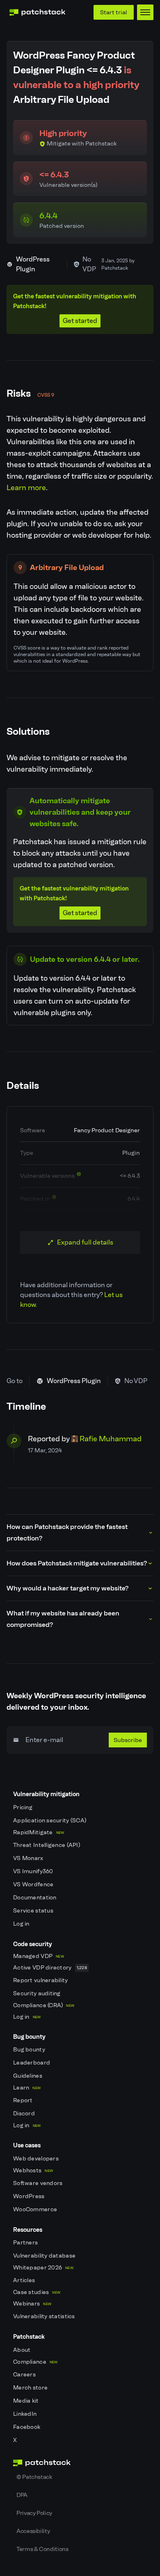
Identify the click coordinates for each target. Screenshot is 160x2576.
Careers (25, 2375)
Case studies (37, 2292)
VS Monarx (29, 1858)
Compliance (35, 2362)
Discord (25, 2114)
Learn (27, 2088)
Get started (80, 321)
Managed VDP (39, 1956)
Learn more (26, 488)
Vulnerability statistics (45, 2316)
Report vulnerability (41, 1980)
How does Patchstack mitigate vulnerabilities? (77, 1563)
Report (24, 2100)
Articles (25, 2280)
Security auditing (38, 1993)
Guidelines (28, 2076)
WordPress (30, 2196)
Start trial (114, 12)
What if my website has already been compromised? (63, 1619)
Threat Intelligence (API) (47, 1845)
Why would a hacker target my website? (67, 1588)
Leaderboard (32, 2063)
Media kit (27, 2401)
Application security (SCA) (50, 1821)
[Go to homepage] (80, 2463)
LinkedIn (26, 2414)
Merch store (31, 2388)
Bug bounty (30, 2050)
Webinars (32, 2304)
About (23, 2350)
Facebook (27, 2427)
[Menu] (145, 12)
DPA (22, 2495)
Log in (22, 1924)
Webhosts (33, 2171)
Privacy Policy (34, 2513)
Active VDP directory (50, 1968)
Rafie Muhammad (111, 1439)
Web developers (37, 2159)
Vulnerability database (45, 2256)
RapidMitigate (39, 1832)
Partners (26, 2243)
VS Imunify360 (34, 1871)
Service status (34, 1911)
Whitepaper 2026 (43, 2268)
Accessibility (33, 2531)
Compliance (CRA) (44, 2005)
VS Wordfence (34, 1884)
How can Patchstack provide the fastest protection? (67, 1532)
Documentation (35, 1898)
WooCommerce (36, 2209)
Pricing (23, 1807)
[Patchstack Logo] (37, 12)
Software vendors (39, 2183)
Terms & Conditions (42, 2549)
